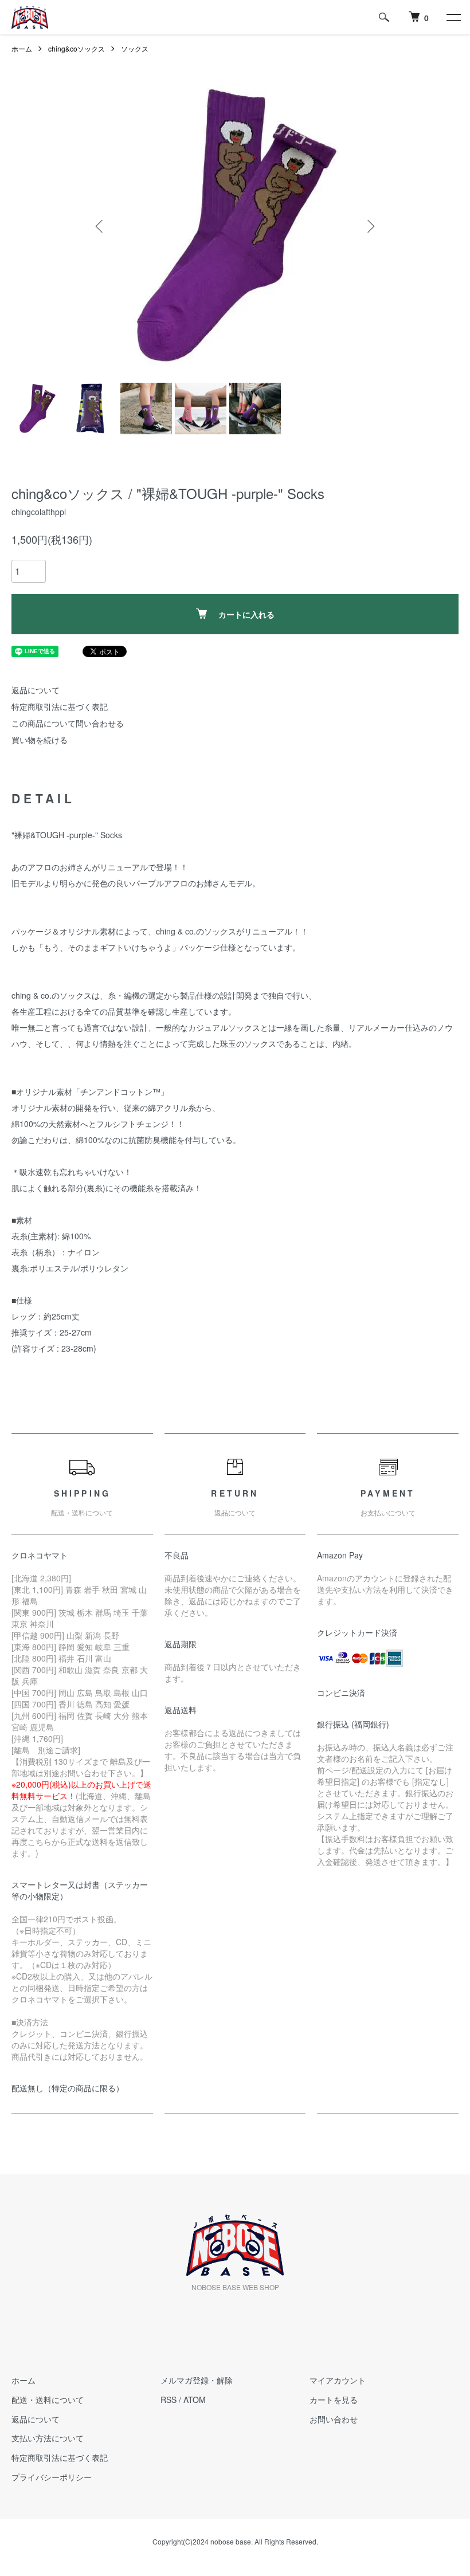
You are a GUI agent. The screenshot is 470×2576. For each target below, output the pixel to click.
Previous (100, 226)
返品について (36, 690)
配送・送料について (48, 2400)
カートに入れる (246, 614)
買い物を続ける (40, 740)
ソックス (135, 48)
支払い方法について (48, 2438)
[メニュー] (453, 17)
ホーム (22, 48)
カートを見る (334, 2400)
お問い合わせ (334, 2419)
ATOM (195, 2400)
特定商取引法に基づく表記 (60, 706)
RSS (169, 2400)
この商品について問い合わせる (68, 723)
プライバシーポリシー (52, 2477)
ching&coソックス (77, 48)
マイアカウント (338, 2380)
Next (370, 226)
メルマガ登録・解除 (197, 2380)
